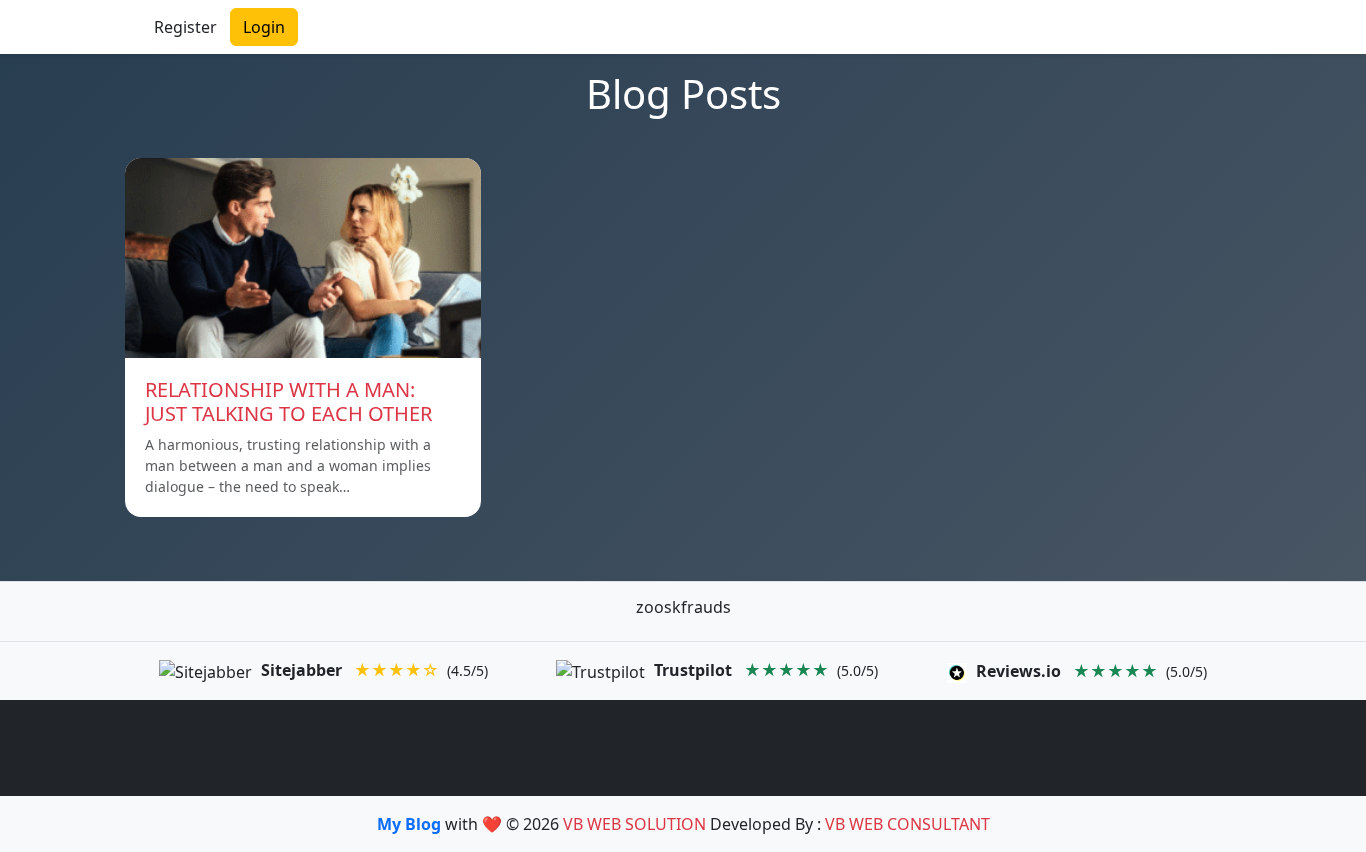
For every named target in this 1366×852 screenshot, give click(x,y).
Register (185, 27)
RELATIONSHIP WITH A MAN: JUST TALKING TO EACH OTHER (288, 401)
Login (264, 27)
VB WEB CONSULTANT (907, 824)
